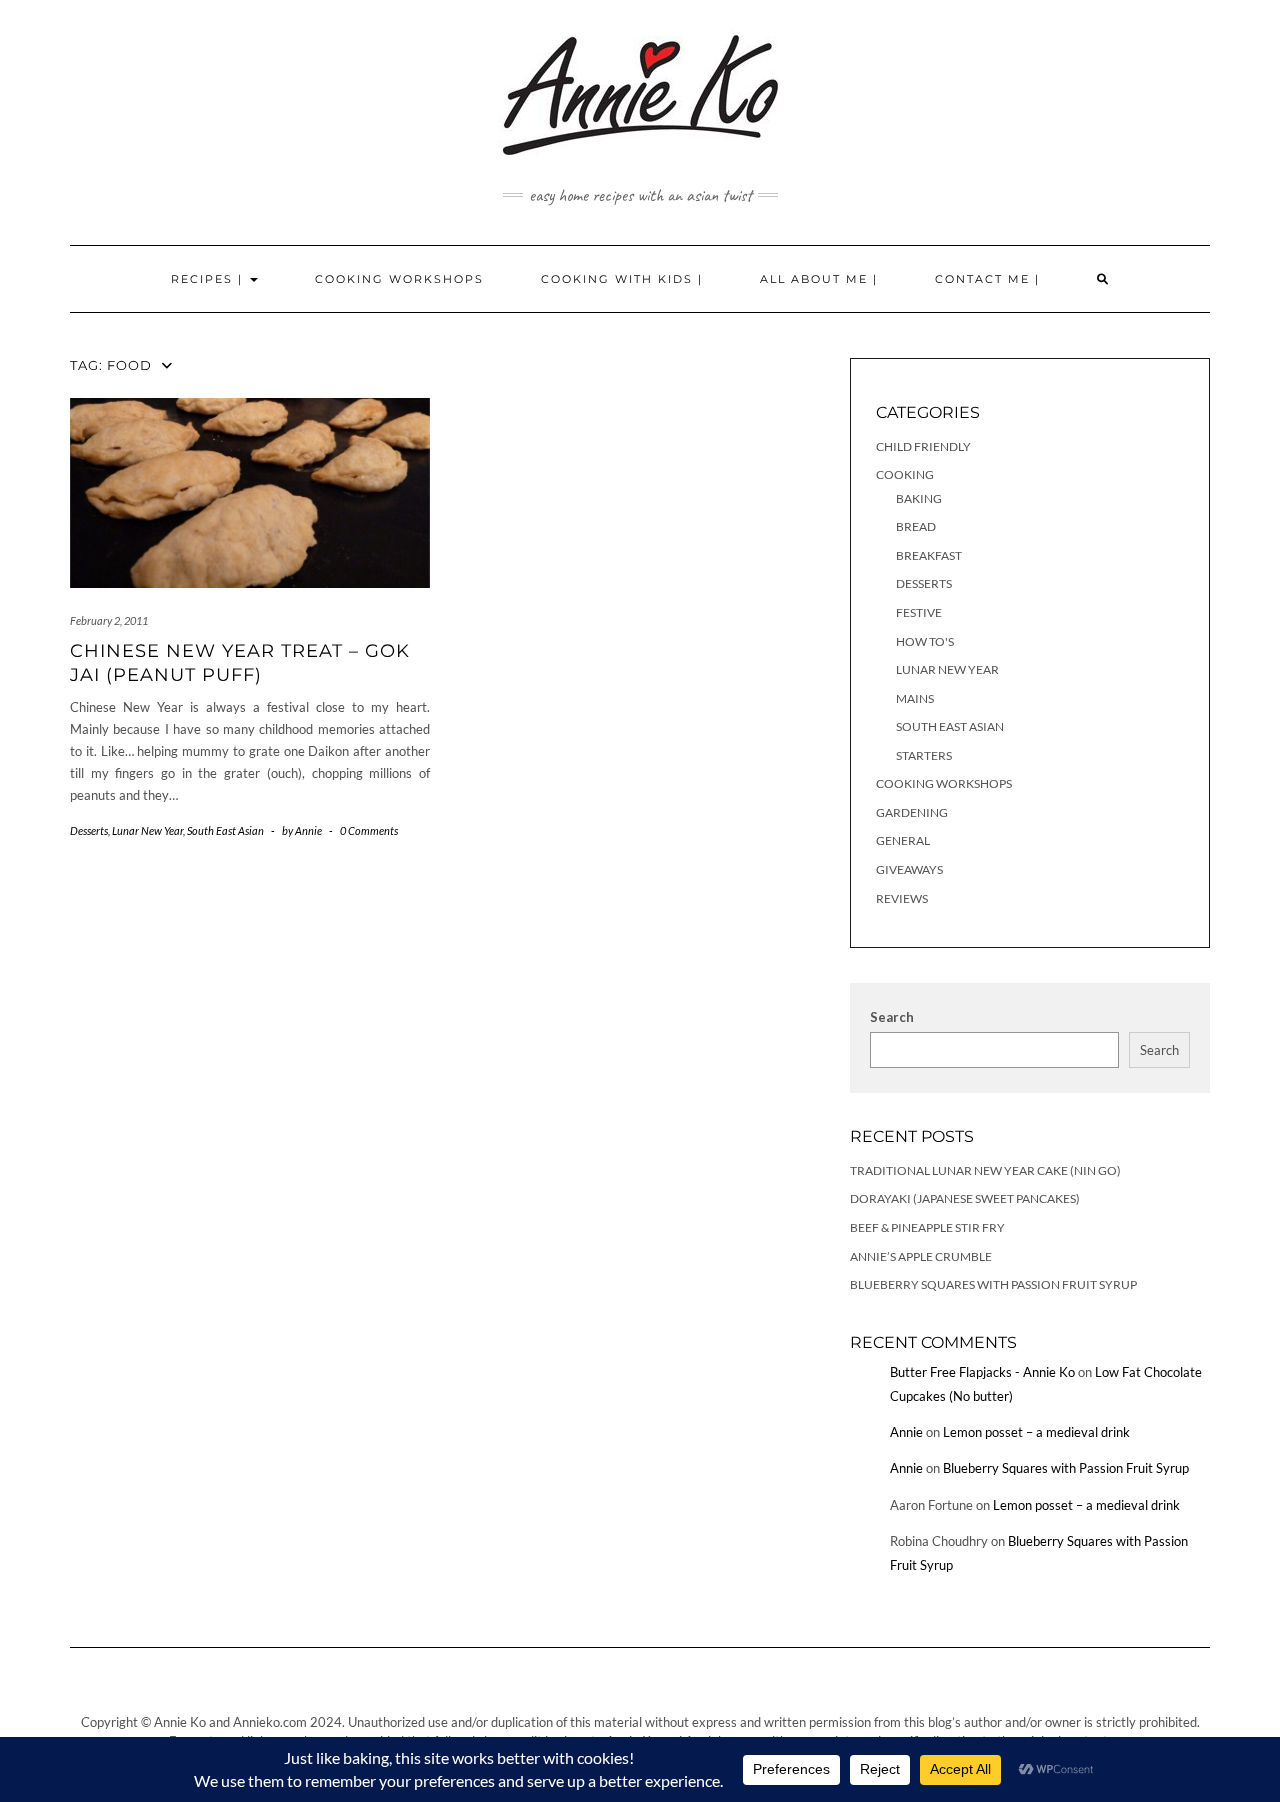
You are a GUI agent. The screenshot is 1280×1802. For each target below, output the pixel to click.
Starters (924, 755)
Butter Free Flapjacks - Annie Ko (982, 1372)
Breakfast (929, 555)
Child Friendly (923, 446)
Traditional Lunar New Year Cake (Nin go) (985, 1170)
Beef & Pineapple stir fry (927, 1227)
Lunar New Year (147, 830)
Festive (919, 612)
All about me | (819, 279)
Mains (915, 698)
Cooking (905, 474)
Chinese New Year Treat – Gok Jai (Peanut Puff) (240, 662)
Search (892, 1017)
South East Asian (225, 830)
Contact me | (987, 279)
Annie (906, 1432)
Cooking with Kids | (622, 279)
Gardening (912, 812)
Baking (919, 498)
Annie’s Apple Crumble (921, 1256)
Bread (916, 526)
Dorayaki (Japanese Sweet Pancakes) (965, 1198)
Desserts (89, 830)
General (903, 840)
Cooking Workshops (399, 279)
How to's (925, 641)
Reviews (902, 898)
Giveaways (909, 869)
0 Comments (369, 830)
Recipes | (209, 279)
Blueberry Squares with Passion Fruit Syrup (993, 1284)
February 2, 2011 (109, 620)
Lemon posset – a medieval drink (1036, 1432)
